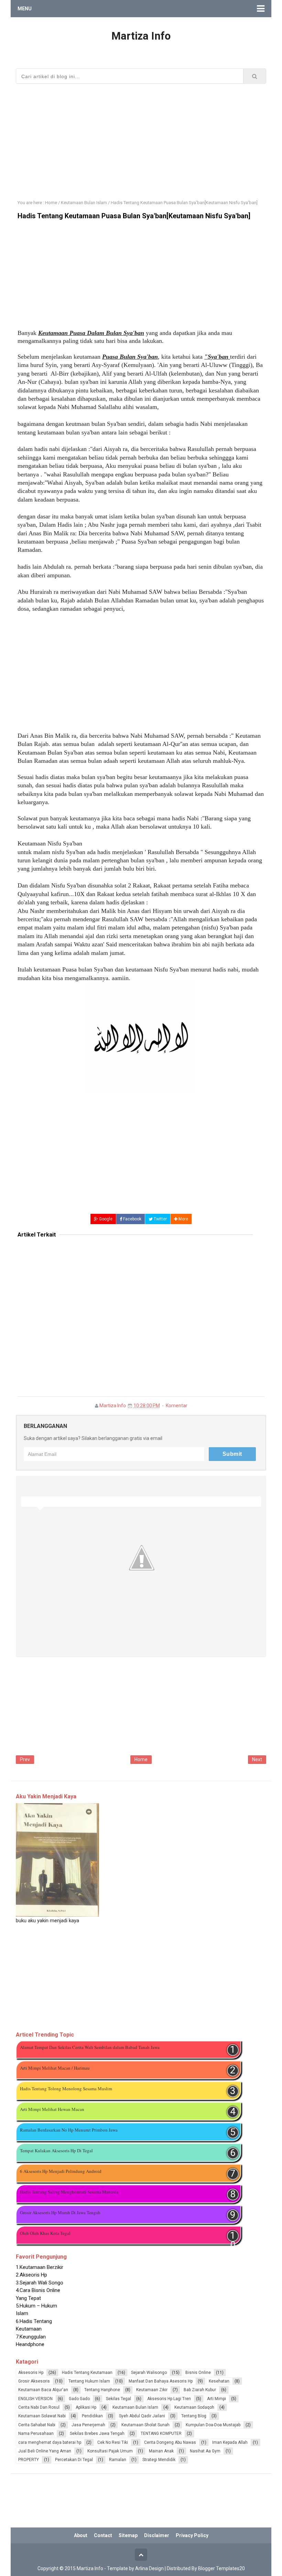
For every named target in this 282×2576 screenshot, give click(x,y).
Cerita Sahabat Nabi (37, 2425)
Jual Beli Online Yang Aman (45, 2451)
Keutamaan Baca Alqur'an (43, 2390)
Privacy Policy (192, 2535)
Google (105, 1219)
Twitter (160, 1219)
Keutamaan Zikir (152, 2390)
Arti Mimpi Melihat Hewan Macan (52, 2109)
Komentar (177, 1406)
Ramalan (118, 2460)
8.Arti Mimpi (29, 2344)
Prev (25, 1759)
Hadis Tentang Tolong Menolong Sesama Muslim (66, 2089)
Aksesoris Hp (31, 2373)
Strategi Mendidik (159, 2460)
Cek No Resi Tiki (113, 2442)
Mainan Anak (161, 2451)
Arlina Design (149, 2568)
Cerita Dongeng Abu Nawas (170, 2442)
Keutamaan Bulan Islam (135, 2407)
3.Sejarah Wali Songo (40, 2275)
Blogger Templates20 (221, 2568)
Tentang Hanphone (102, 2390)
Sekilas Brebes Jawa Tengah (97, 2433)
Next (257, 1759)
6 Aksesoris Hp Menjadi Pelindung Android (61, 2171)
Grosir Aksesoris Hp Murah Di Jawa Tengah (60, 2212)
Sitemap (128, 2535)
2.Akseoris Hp (31, 2267)
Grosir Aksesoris (34, 2381)
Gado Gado (79, 2399)
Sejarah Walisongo (149, 2373)
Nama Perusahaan (36, 2433)
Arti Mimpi (216, 2399)
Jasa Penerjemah (88, 2425)
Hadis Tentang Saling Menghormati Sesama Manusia (69, 2192)
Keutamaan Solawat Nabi (42, 2416)
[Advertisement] (141, 137)
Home (141, 1759)
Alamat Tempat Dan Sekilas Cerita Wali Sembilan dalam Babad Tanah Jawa (90, 2047)
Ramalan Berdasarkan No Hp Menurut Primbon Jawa (69, 2130)
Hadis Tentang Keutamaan (87, 2373)
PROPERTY (29, 2460)
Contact (103, 2535)
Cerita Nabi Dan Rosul (39, 2407)
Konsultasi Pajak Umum (110, 2451)
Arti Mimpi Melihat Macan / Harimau (55, 2068)
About (81, 2535)
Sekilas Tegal (118, 2399)
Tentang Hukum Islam (89, 2381)
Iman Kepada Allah (230, 2442)
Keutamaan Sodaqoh (194, 2407)
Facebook (132, 1219)
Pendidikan (92, 2416)
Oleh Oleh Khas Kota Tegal (45, 2233)
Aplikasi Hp (86, 2407)
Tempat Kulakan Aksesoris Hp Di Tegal (56, 2151)
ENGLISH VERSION (35, 2399)
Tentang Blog (194, 2416)
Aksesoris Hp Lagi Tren (169, 2399)
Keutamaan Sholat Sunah (145, 2425)
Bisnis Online (198, 2373)
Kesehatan (219, 2381)
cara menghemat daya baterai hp (50, 2442)
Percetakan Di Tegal (74, 2460)
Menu (25, 9)
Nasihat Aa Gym (205, 2451)
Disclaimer (157, 2535)
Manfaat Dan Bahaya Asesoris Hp (161, 2381)
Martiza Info (113, 1406)
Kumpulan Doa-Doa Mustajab (213, 2425)
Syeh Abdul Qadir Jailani (142, 2416)
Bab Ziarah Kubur (200, 2390)
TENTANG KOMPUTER (161, 2433)
